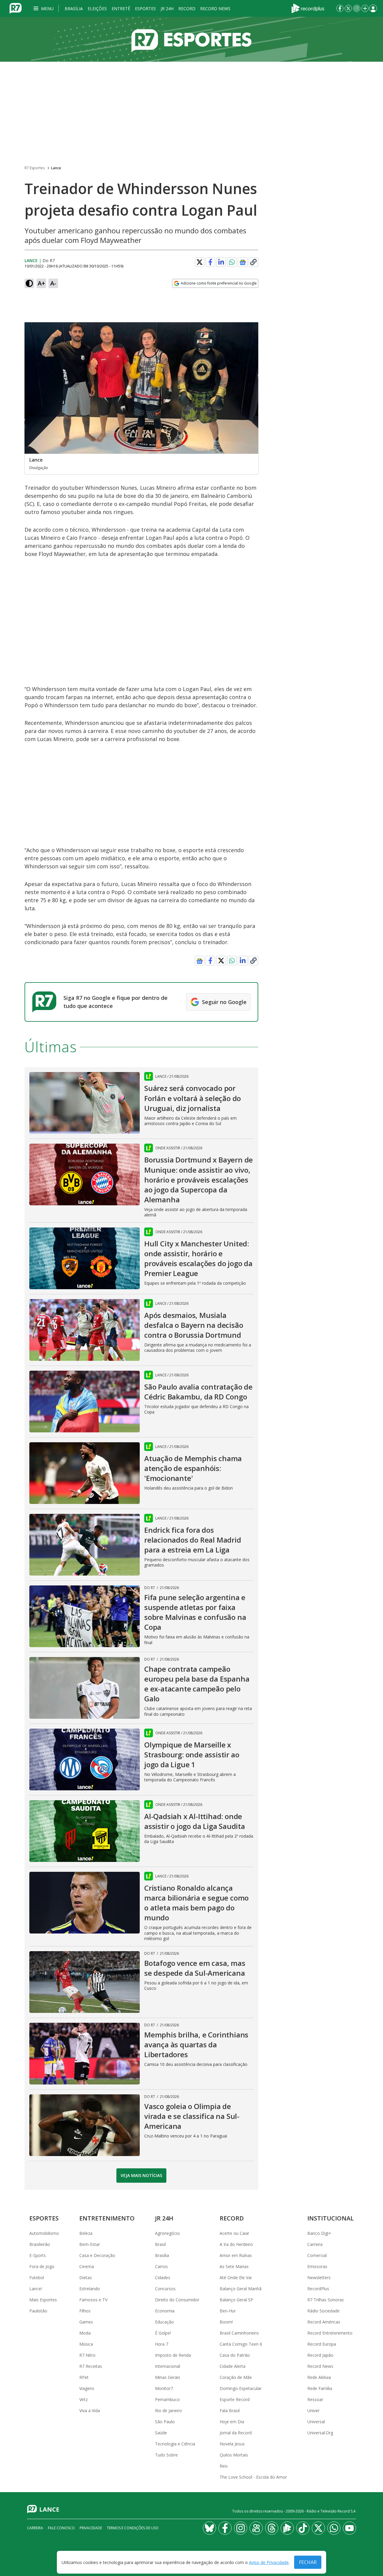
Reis (224, 2466)
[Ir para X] (348, 8)
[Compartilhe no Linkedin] (221, 262)
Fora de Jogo (42, 2266)
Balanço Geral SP (236, 2300)
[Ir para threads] (272, 2528)
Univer (313, 2411)
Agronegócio (167, 2233)
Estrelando (90, 2289)
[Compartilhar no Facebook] (210, 262)
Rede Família (320, 2388)
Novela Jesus (232, 2444)
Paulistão (38, 2311)
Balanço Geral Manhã (241, 2289)
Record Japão (320, 2355)
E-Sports (38, 2255)
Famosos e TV (93, 2300)
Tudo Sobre (166, 2455)
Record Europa (322, 2344)
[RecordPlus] (308, 8)
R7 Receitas (91, 2366)
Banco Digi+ (319, 2233)
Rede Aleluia (319, 2377)
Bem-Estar (90, 2244)
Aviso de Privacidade (269, 2562)
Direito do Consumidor (177, 2300)
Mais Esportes (43, 2300)
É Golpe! (163, 2333)
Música (86, 2344)
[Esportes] (191, 39)
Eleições (97, 9)
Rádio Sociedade (323, 2311)
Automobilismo (44, 2233)
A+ (41, 283)
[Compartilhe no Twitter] (200, 262)
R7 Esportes (35, 168)
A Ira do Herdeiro (236, 2244)
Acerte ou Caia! (234, 2233)
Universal (316, 2422)
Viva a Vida (90, 2411)
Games (86, 2322)
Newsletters (319, 2278)
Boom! (226, 2322)
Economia (165, 2311)
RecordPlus (318, 2289)
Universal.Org (320, 2433)
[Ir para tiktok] (303, 2528)
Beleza (86, 2233)
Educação (164, 2322)
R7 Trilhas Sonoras (326, 2300)
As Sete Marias (234, 2266)
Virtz (83, 2399)
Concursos (165, 2289)
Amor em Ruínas (236, 2255)
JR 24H (167, 9)
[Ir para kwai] (256, 2528)
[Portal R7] (16, 8)
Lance (56, 168)
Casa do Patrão (235, 2355)
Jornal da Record (236, 2433)
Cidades (163, 2278)
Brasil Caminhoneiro (239, 2333)
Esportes (145, 9)
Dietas (86, 2278)
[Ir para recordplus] (287, 2528)
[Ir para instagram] (357, 8)
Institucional (330, 2218)
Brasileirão (40, 2244)
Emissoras (317, 2266)
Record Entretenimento (330, 2333)
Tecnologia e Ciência (175, 2444)
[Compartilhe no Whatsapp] (232, 262)
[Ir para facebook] (340, 8)
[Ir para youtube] (349, 2528)
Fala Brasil (230, 2411)
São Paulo (165, 2422)
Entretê (121, 9)
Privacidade (91, 2528)
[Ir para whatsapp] (334, 2528)
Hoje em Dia (232, 2422)
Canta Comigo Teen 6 (241, 2344)
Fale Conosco (61, 2528)
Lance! (36, 2289)
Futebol (37, 2278)
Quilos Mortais (234, 2455)
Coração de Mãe (236, 2377)
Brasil (160, 2244)
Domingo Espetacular (241, 2388)
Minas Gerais (168, 2377)
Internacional (168, 2366)
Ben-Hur (228, 2311)
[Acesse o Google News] (243, 262)
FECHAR (308, 2562)
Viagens (87, 2388)
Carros (161, 2266)
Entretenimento (107, 2218)
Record (187, 9)
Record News (215, 9)
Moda (85, 2333)
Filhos (85, 2311)
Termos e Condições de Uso (133, 2528)
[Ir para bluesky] (209, 2528)
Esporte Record (235, 2399)
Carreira (315, 2244)
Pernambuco (167, 2399)
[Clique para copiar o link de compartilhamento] (253, 262)
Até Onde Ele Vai (236, 2278)
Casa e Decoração (97, 2255)
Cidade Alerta (232, 2366)
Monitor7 (164, 2388)
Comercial (317, 2255)
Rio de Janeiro (168, 2411)
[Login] (373, 8)
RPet (84, 2377)
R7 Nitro (87, 2355)
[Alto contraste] (29, 283)
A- (53, 283)
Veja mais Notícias (141, 2175)
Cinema (87, 2266)
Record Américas (324, 2322)
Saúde (161, 2433)
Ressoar (315, 2399)
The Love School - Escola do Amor (253, 2477)
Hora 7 (162, 2344)
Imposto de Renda (173, 2355)
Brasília (74, 9)
